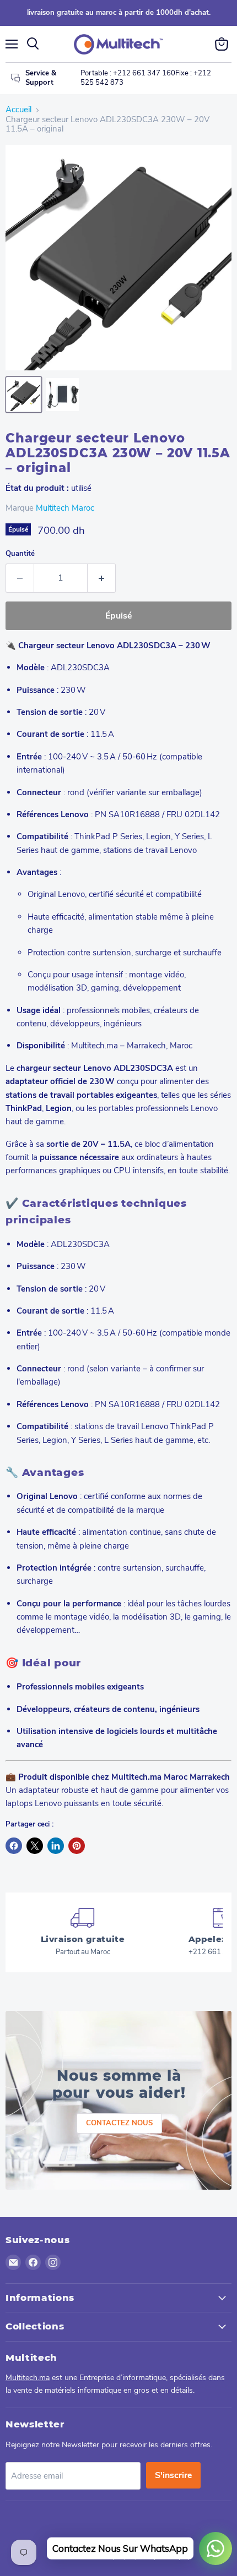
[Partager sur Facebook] (14, 1846)
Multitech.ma (28, 2378)
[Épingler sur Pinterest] (77, 1846)
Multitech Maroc (65, 508)
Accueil (18, 110)
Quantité (20, 554)
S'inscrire (173, 2475)
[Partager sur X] (35, 1846)
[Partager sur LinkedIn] (56, 1846)
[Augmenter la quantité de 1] (102, 578)
